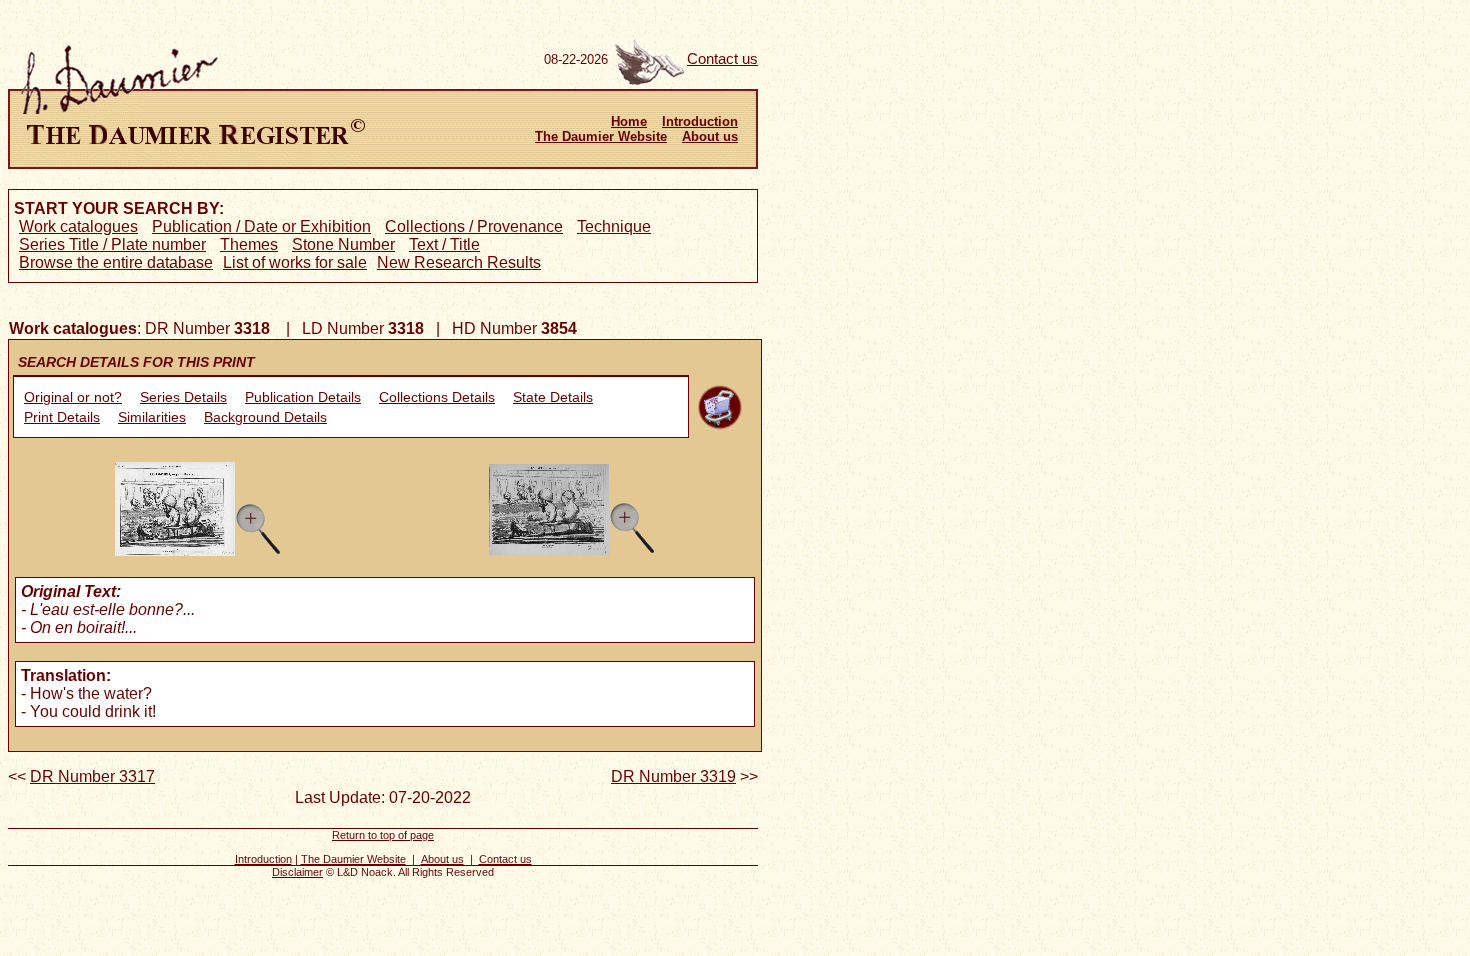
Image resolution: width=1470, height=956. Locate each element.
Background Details (265, 417)
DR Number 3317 (92, 776)
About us (710, 136)
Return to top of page (383, 835)
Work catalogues (78, 226)
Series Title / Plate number (112, 244)
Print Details (62, 417)
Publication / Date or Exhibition (261, 226)
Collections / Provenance (474, 226)
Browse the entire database (116, 262)
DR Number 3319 (673, 776)
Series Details (183, 397)
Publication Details (303, 397)
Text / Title (444, 244)
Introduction (700, 121)
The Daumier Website (601, 136)
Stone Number (343, 244)
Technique (614, 226)
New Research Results (459, 262)
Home (629, 121)
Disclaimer (297, 872)
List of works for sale (295, 262)
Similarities (152, 417)
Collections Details (437, 397)
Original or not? (73, 397)
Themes (249, 244)
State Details (553, 397)
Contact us (722, 59)
